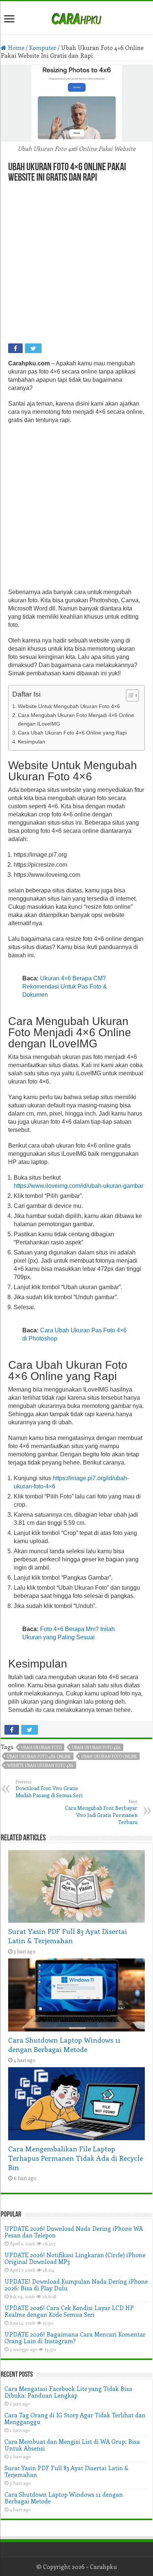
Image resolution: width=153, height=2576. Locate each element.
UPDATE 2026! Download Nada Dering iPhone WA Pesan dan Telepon (74, 2232)
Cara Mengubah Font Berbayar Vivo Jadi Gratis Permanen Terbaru (101, 1812)
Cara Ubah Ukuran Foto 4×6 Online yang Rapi (72, 733)
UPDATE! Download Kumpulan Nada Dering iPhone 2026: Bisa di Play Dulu (76, 2285)
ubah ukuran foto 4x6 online (39, 1756)
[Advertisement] (76, 264)
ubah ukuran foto (41, 1747)
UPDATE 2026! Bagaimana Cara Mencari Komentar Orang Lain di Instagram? (75, 2337)
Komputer (43, 47)
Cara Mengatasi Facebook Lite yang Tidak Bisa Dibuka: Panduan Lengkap (68, 2392)
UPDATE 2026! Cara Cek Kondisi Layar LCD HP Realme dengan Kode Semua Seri (69, 2311)
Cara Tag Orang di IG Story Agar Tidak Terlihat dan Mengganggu (75, 2418)
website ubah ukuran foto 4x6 (40, 1765)
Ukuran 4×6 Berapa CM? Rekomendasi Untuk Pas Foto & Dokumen (65, 986)
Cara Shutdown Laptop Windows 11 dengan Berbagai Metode (64, 2044)
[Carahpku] (76, 18)
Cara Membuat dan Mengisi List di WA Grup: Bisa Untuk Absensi (72, 2445)
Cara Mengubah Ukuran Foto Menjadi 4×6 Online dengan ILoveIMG (76, 719)
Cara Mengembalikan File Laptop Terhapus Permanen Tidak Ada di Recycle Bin (76, 2158)
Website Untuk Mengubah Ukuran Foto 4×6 (69, 706)
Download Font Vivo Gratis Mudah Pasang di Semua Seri (49, 1789)
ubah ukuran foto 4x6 (96, 1747)
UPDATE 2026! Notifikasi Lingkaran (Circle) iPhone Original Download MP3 (75, 2258)
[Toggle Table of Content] (129, 695)
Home (15, 47)
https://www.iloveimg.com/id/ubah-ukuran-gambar (79, 1186)
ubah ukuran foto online (109, 1756)
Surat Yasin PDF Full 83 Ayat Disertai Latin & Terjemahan (68, 1936)
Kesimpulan (32, 742)
